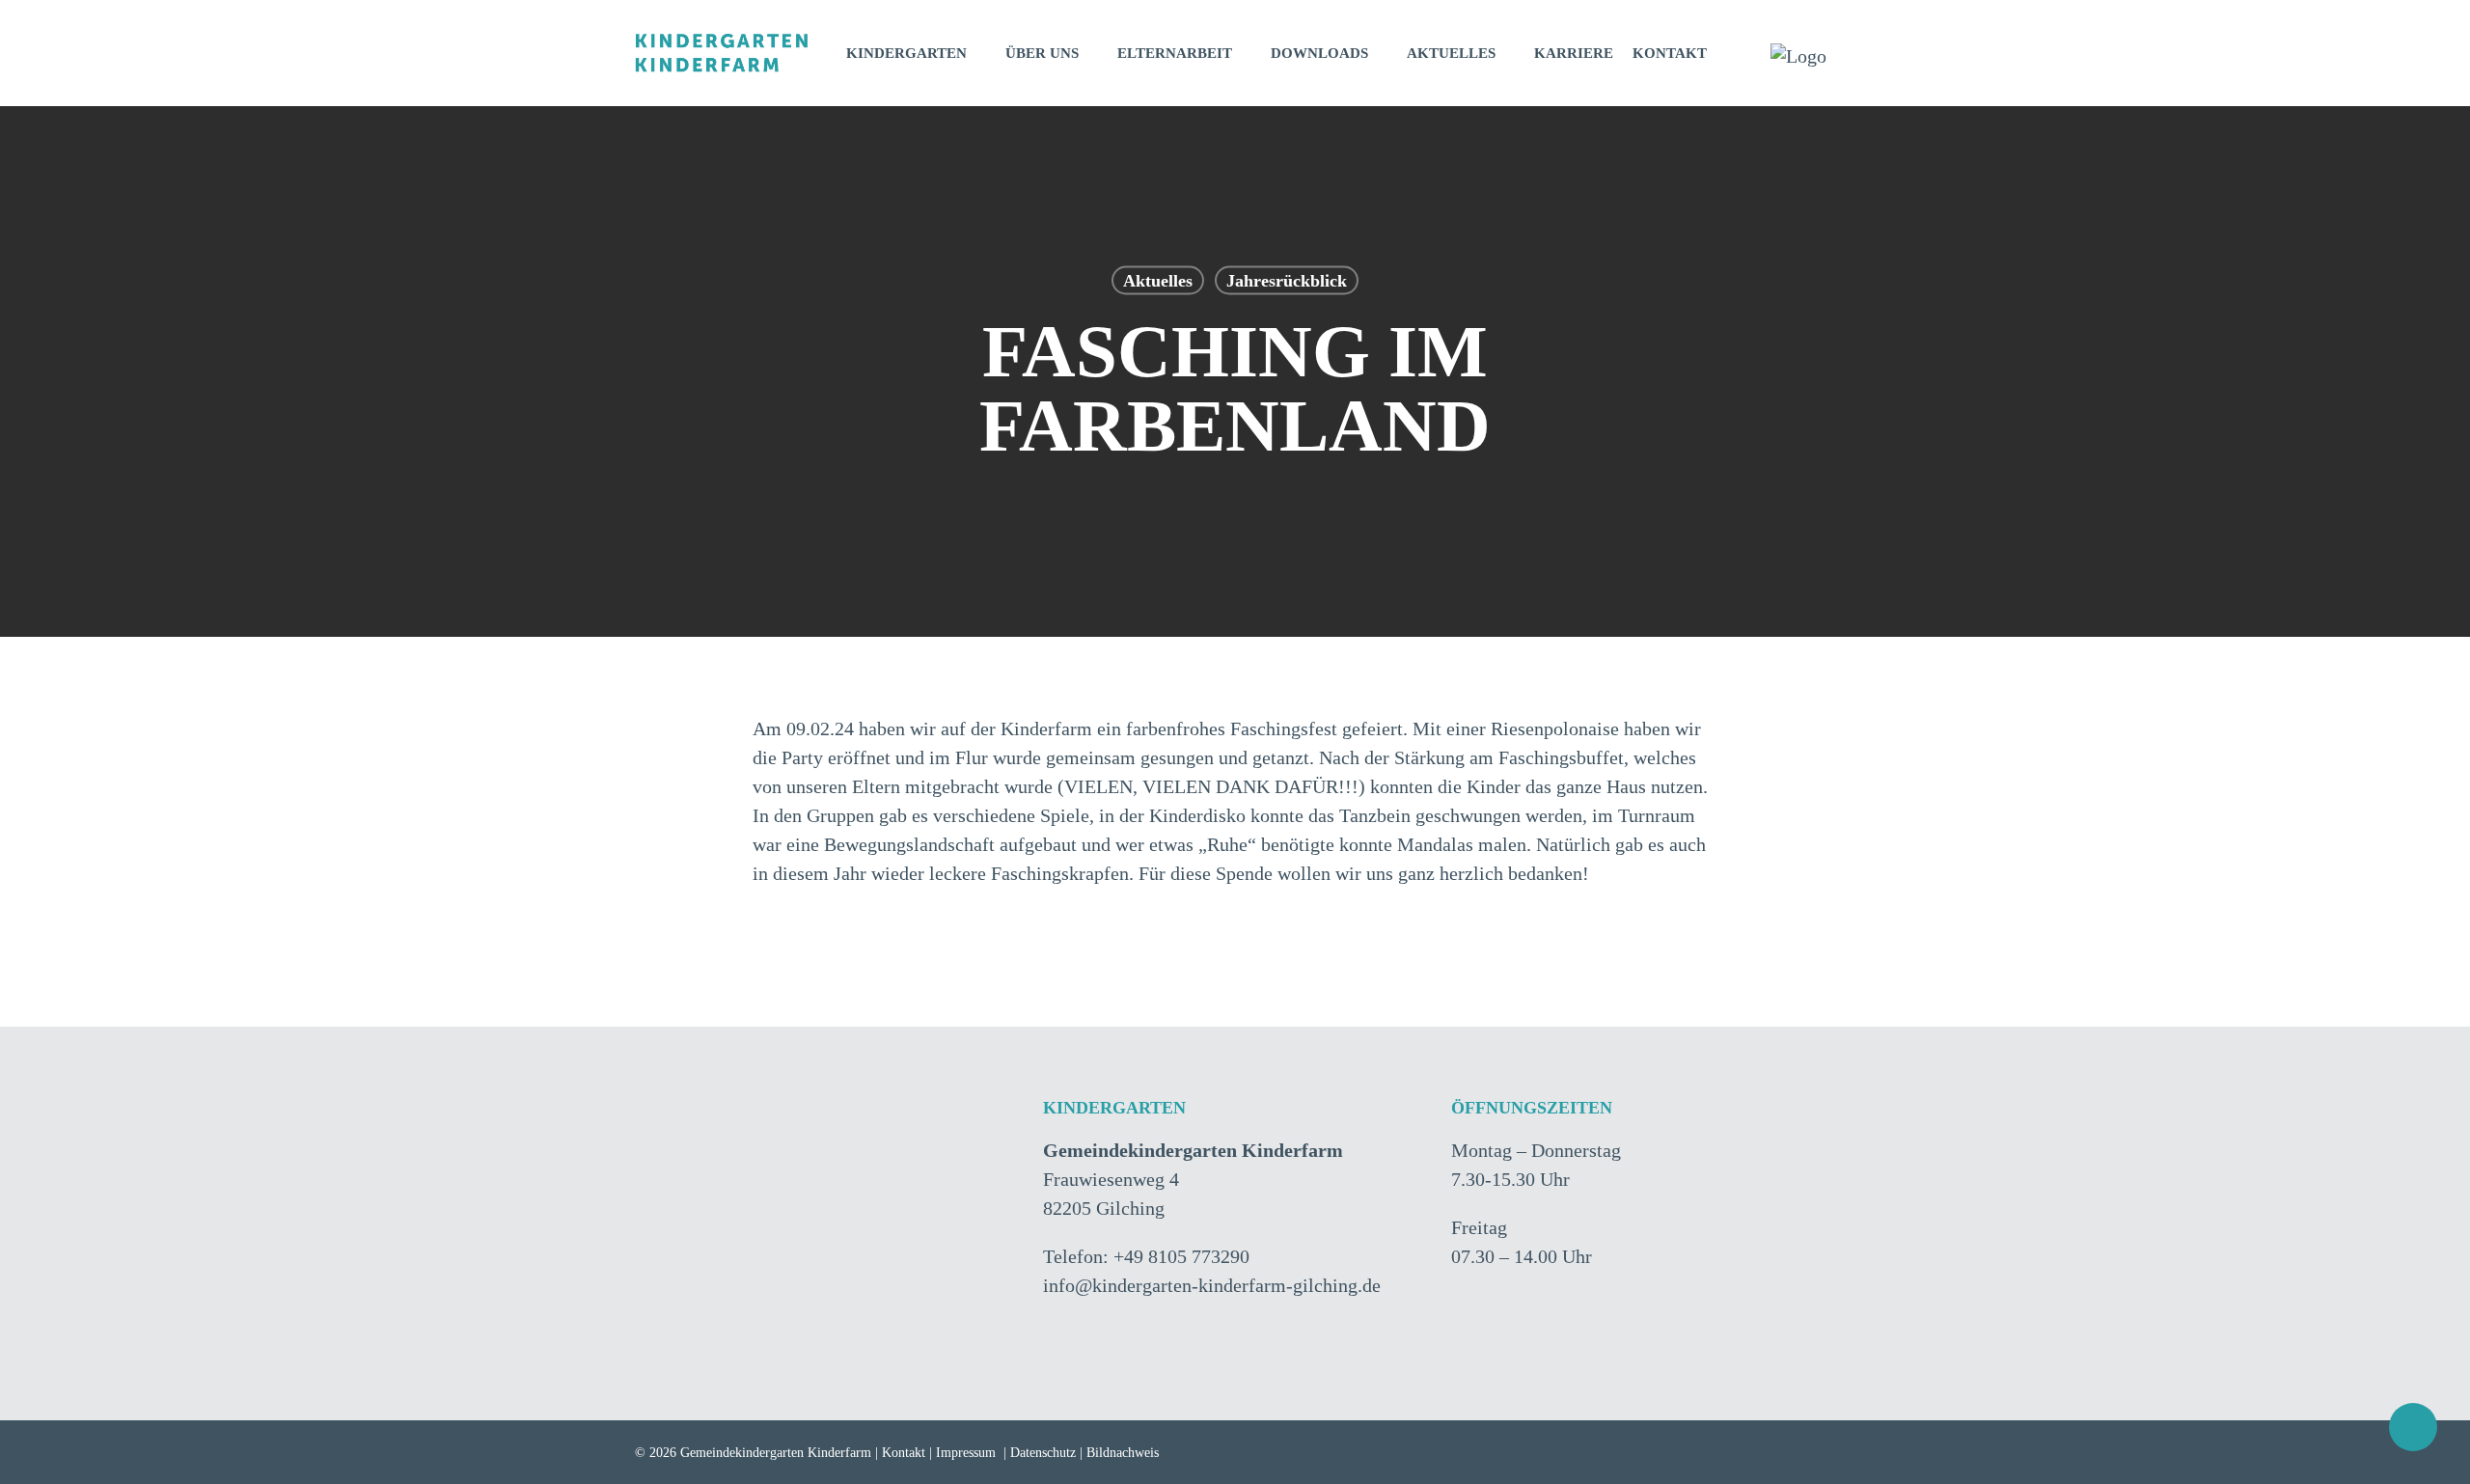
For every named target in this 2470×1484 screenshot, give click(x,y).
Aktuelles (1158, 281)
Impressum (966, 1453)
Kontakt (904, 1453)
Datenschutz (1043, 1453)
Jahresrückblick (1287, 281)
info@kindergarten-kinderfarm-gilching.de (1212, 1285)
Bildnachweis (1123, 1453)
